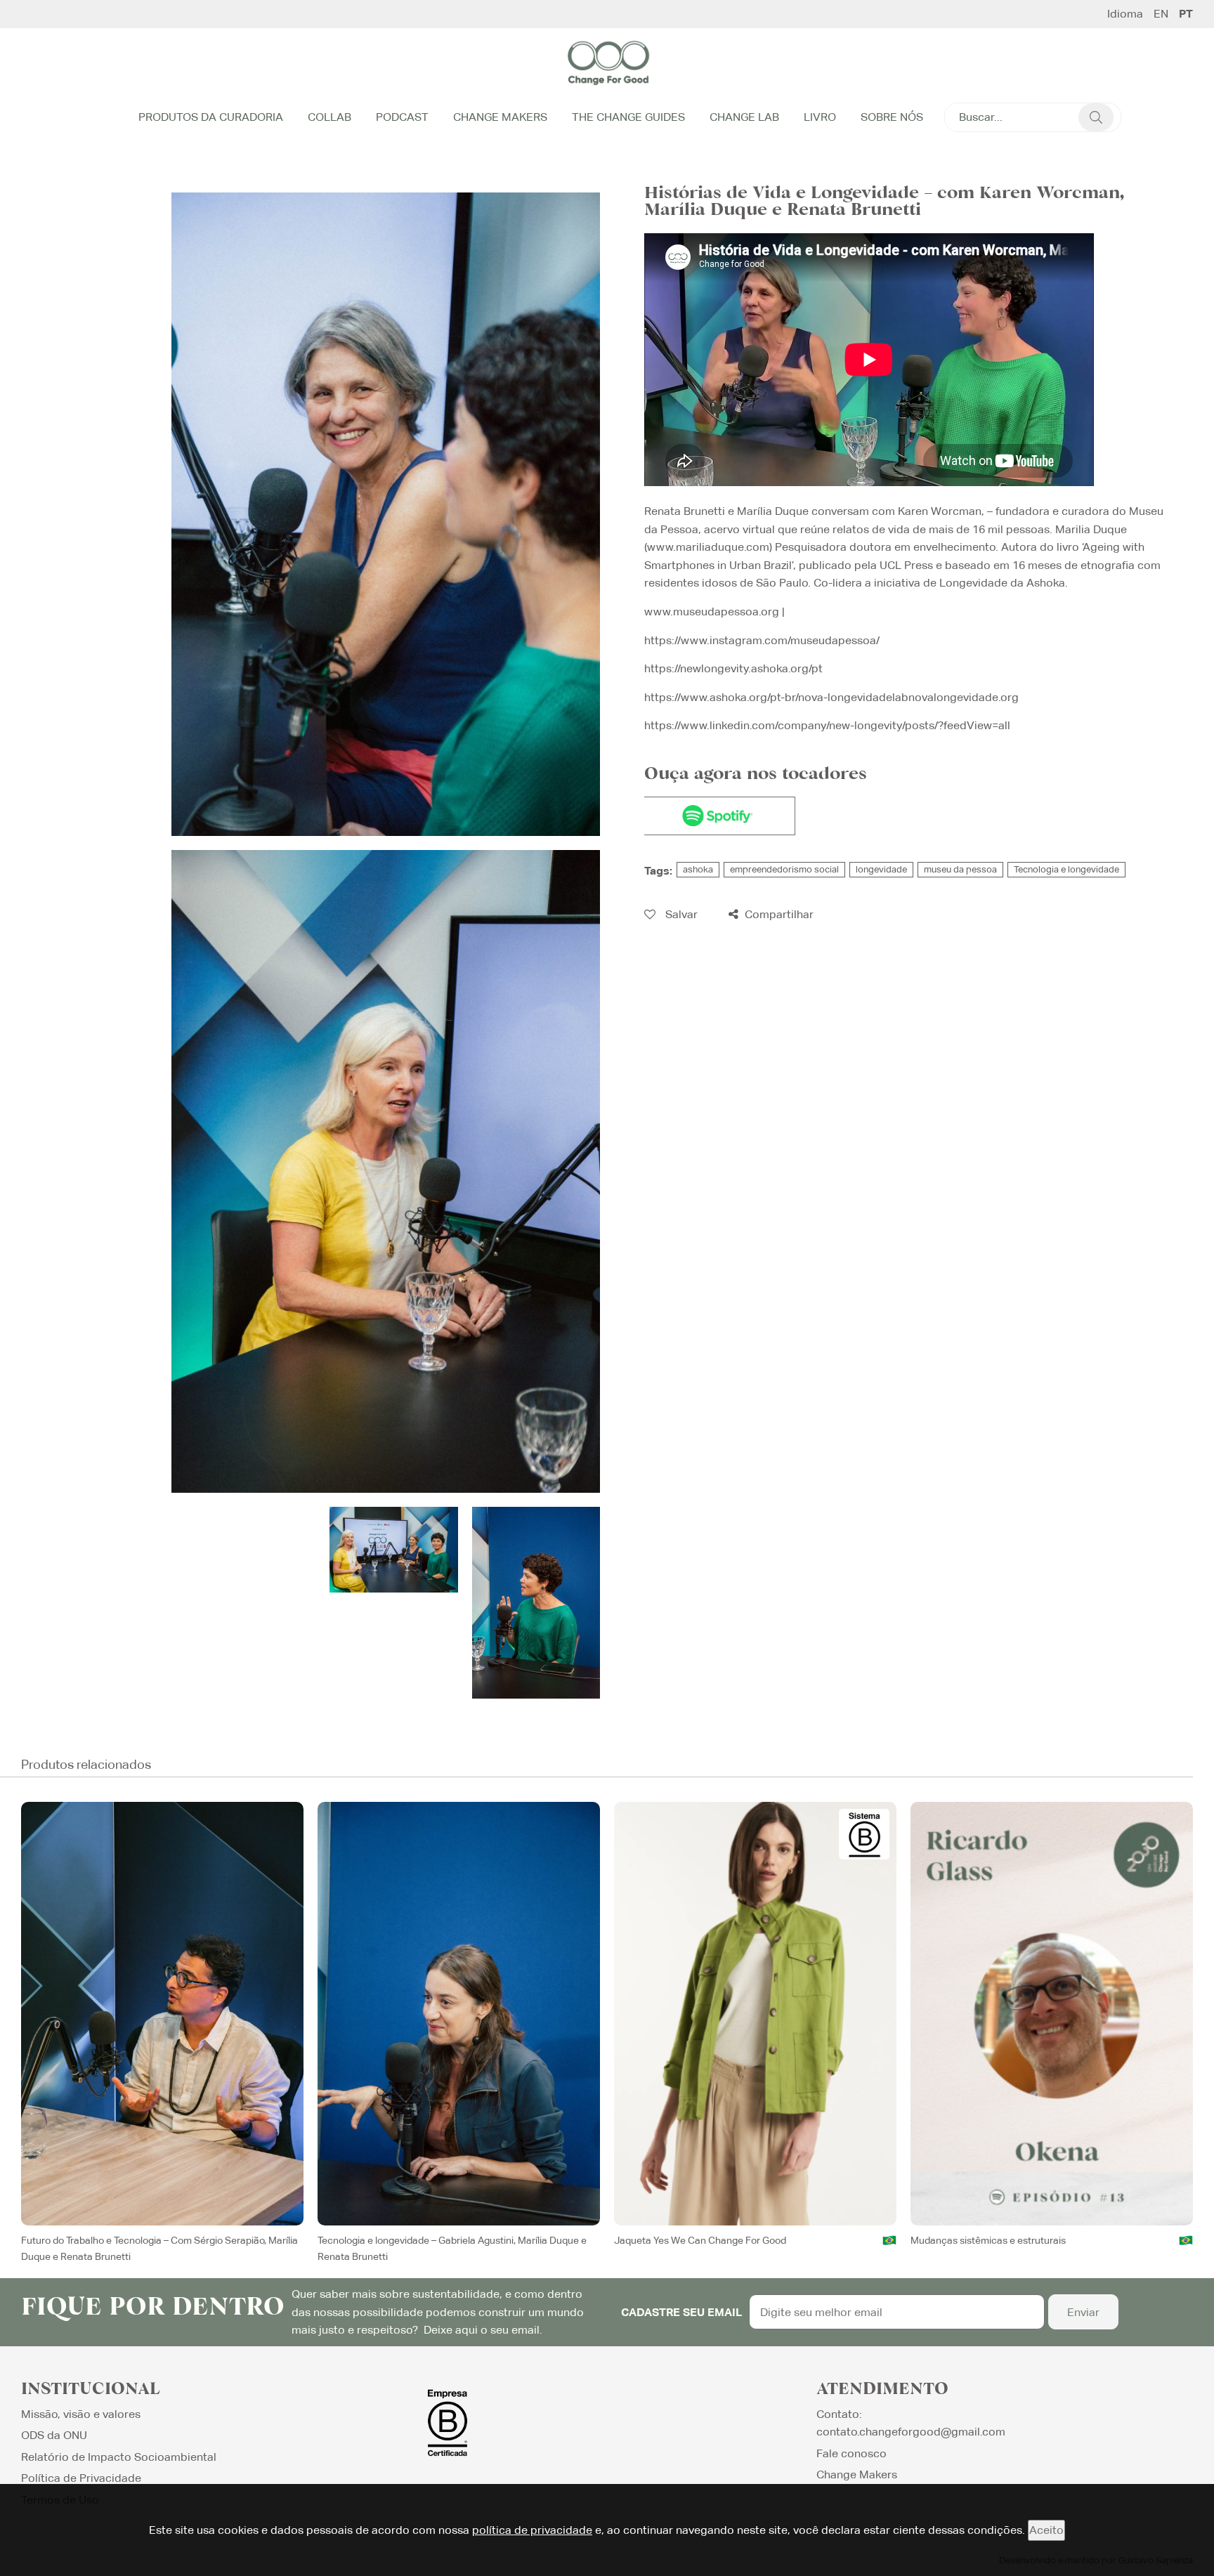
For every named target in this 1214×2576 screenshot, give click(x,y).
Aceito (1046, 2530)
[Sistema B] (864, 1834)
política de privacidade (532, 2530)
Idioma (1125, 14)
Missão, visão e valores (81, 2414)
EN (1161, 14)
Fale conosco (851, 2453)
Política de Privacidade (81, 2478)
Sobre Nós (892, 117)
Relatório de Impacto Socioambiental (119, 2457)
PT (1186, 14)
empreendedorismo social (784, 869)
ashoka (698, 869)
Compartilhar (778, 914)
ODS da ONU (54, 2435)
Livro (820, 117)
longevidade (881, 869)
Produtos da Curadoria (211, 117)
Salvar (680, 914)
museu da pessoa (960, 869)
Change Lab (744, 117)
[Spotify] (718, 816)
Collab (329, 117)
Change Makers (500, 117)
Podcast (402, 117)
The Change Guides (628, 117)
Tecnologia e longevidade (1066, 869)
